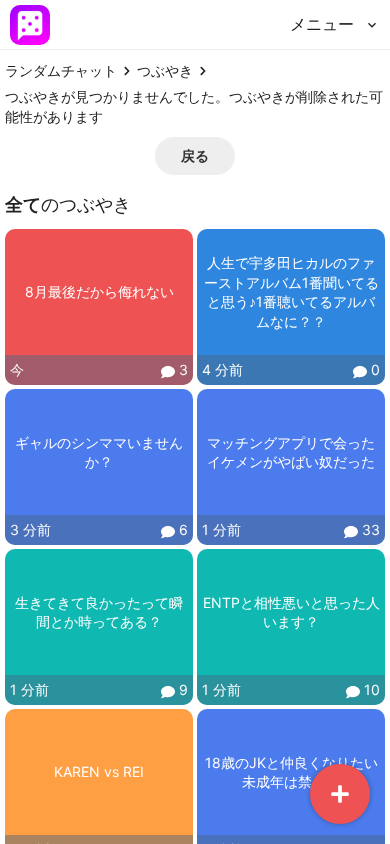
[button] (195, 156)
